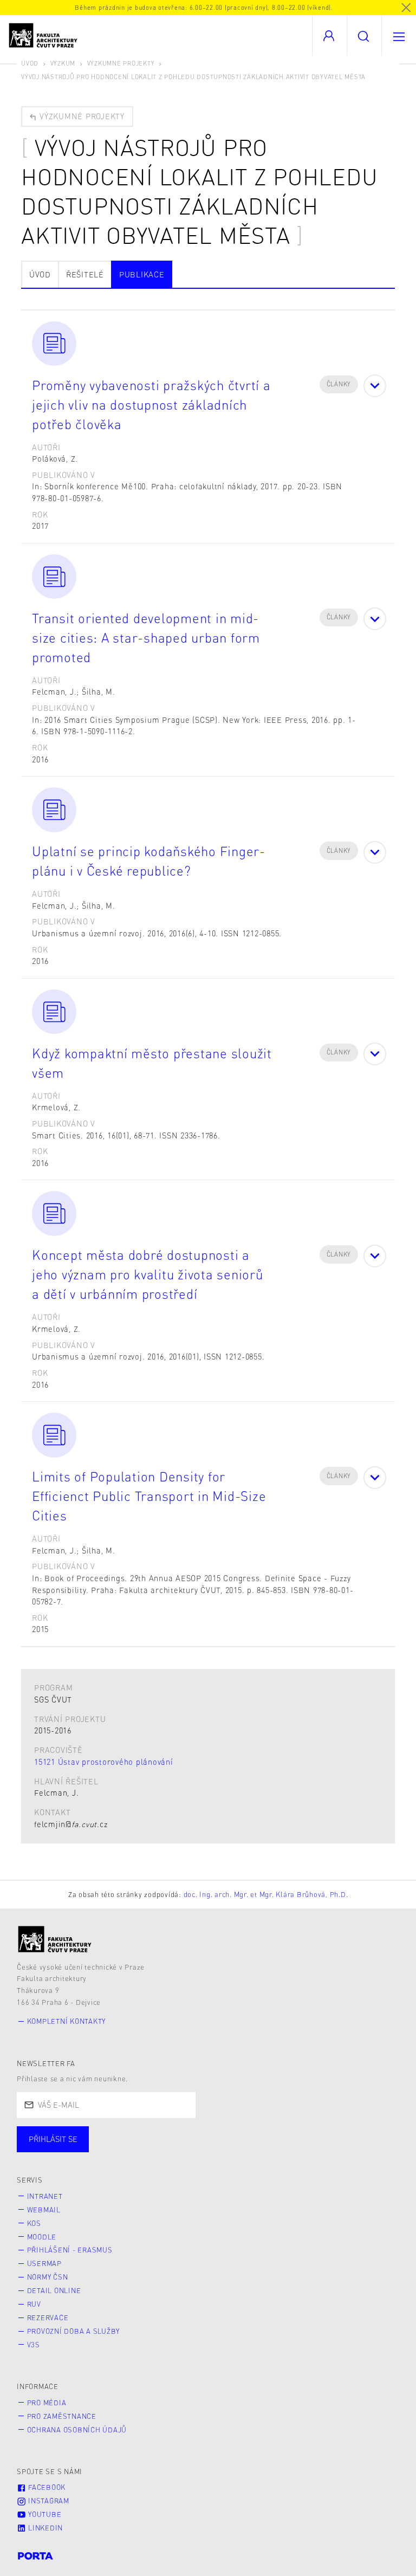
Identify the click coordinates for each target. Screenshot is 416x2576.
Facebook (46, 2487)
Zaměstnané (123, 2150)
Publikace (142, 274)
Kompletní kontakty (67, 2021)
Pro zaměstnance (62, 2416)
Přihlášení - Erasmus (70, 2250)
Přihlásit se (53, 2139)
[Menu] (399, 35)
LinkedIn (44, 2528)
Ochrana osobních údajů (77, 2430)
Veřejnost (255, 2150)
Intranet (45, 2196)
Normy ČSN (48, 2277)
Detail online (54, 2290)
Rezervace (48, 2318)
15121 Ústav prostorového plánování (104, 1762)
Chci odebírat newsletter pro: (86, 2134)
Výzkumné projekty (121, 63)
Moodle (42, 2237)
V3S (34, 2345)
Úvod (30, 63)
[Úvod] (55, 1939)
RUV (34, 2304)
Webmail (44, 2210)
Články (339, 384)
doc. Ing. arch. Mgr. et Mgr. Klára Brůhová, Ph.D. (266, 1894)
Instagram (48, 2501)
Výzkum (63, 63)
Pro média (47, 2403)
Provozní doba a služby (74, 2331)
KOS (34, 2223)
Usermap (44, 2263)
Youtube (44, 2514)
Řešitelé (85, 274)
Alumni (191, 2150)
